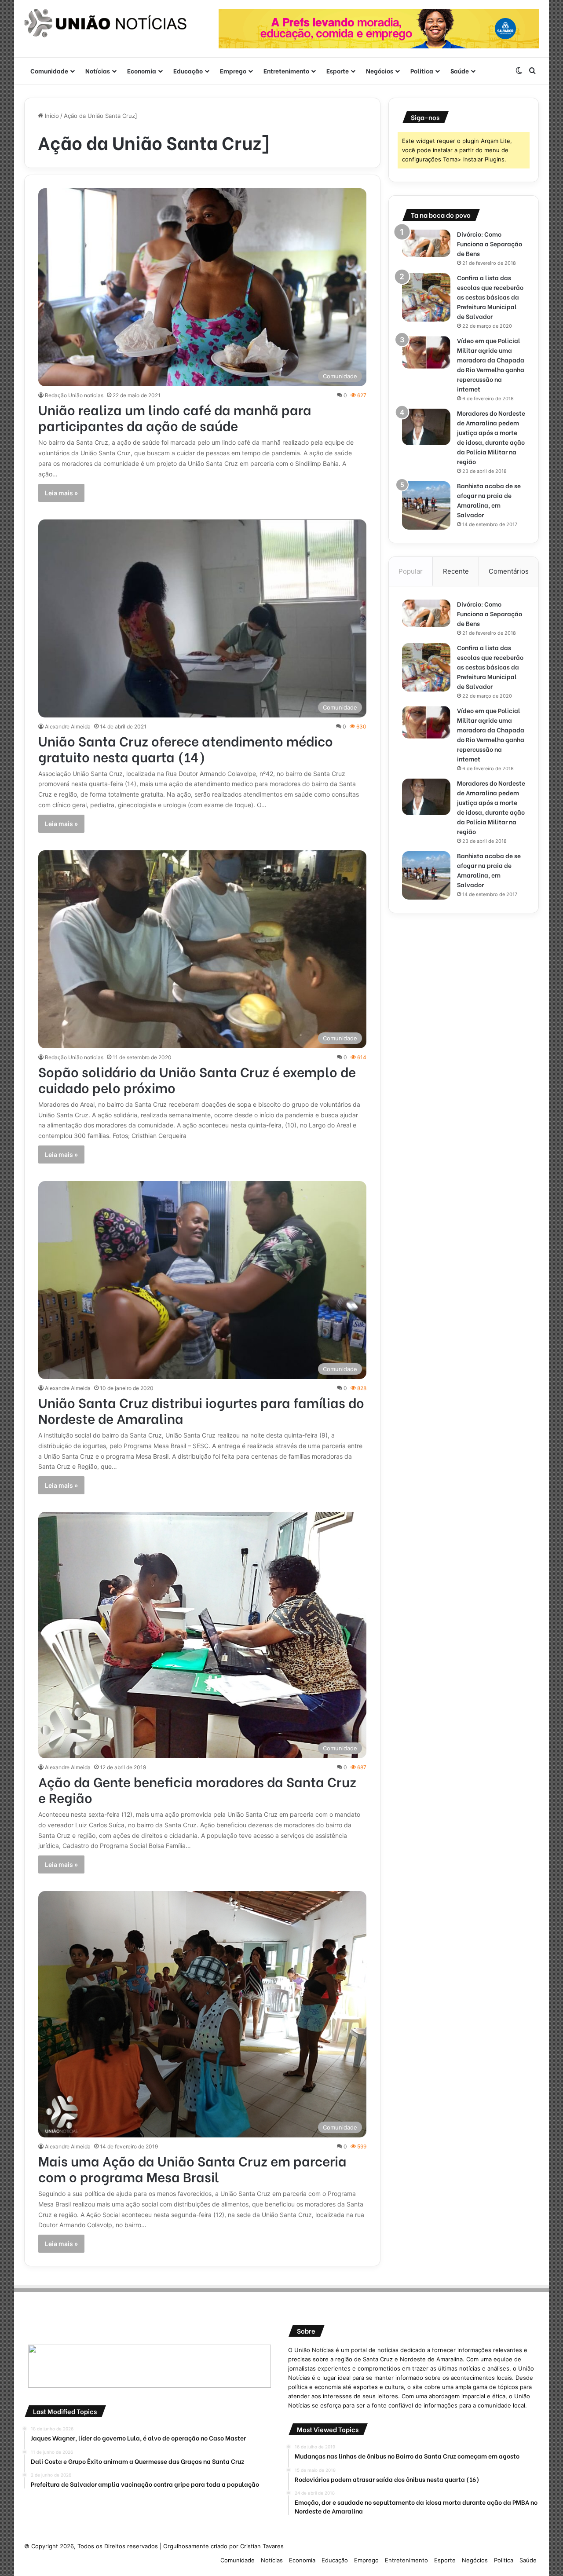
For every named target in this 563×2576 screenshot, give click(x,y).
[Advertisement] (464, 988)
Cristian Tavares (262, 2546)
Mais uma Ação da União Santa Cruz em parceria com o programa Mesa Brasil (192, 2168)
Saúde (460, 71)
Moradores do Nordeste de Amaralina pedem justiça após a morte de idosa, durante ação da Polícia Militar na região (491, 437)
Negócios (380, 71)
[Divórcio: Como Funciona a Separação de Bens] (426, 243)
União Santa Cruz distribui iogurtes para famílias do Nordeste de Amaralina (201, 1410)
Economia (142, 71)
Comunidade (49, 71)
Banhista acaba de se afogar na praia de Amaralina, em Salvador (489, 500)
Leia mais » (61, 493)
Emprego (233, 71)
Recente (456, 571)
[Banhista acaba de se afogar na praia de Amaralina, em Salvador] (426, 505)
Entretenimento (286, 71)
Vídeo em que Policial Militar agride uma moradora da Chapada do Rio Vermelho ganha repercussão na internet (491, 364)
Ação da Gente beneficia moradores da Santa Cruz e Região (197, 1789)
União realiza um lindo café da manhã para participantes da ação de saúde (175, 417)
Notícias (98, 71)
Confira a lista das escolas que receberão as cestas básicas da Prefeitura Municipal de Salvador (490, 297)
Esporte (338, 71)
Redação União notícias (74, 395)
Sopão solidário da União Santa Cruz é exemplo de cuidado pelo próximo (197, 1079)
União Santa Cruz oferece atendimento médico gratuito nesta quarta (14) (186, 748)
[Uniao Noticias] (106, 23)
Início (51, 116)
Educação (188, 71)
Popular (411, 571)
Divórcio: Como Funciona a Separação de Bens (490, 243)
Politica (422, 71)
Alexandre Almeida (68, 726)
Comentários (509, 571)
